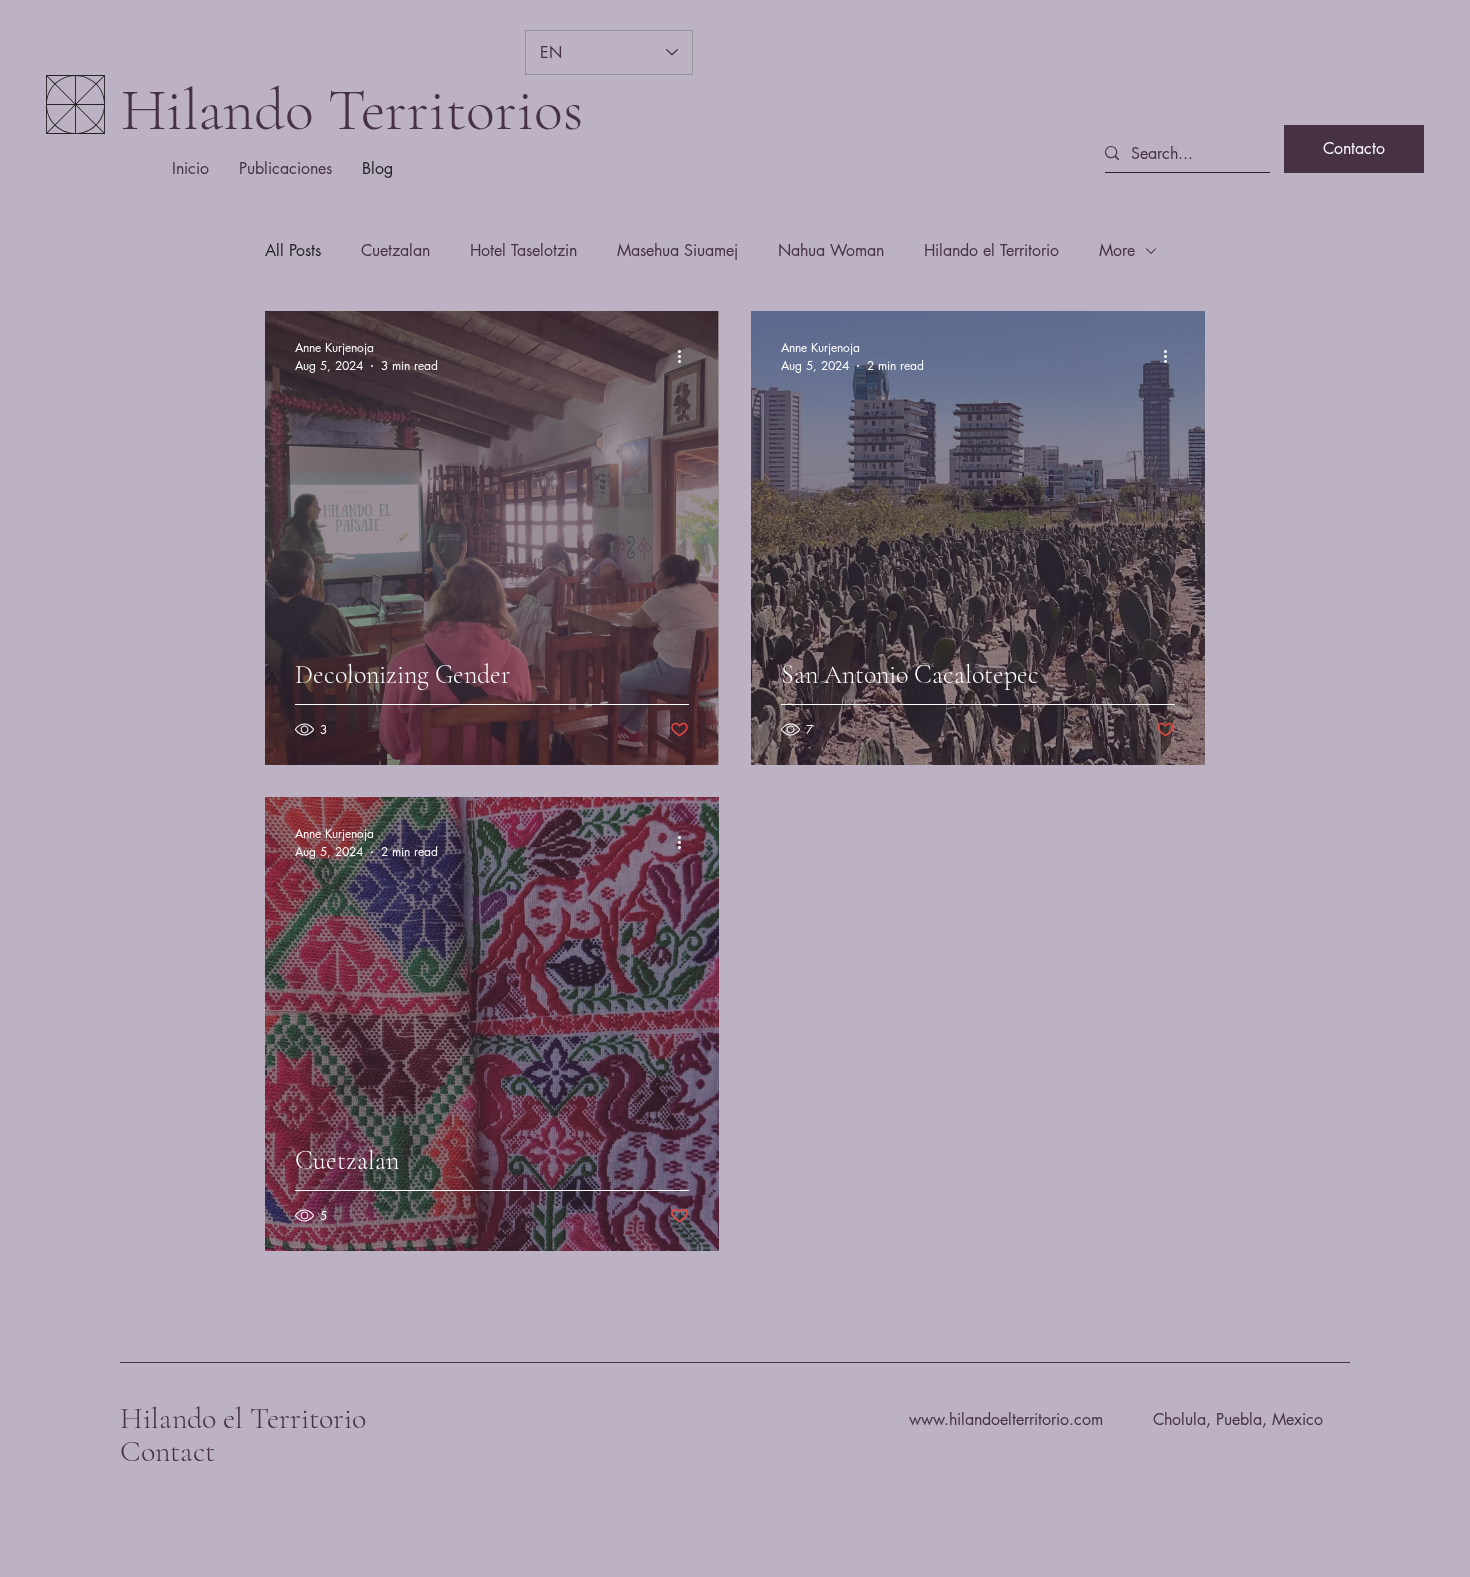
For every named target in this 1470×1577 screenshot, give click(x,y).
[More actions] (686, 356)
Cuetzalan (395, 250)
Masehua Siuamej (677, 250)
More (1117, 250)
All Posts (293, 250)
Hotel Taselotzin (523, 250)
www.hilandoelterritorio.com (1006, 1419)
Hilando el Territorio (991, 250)
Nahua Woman (831, 250)
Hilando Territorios (352, 110)
